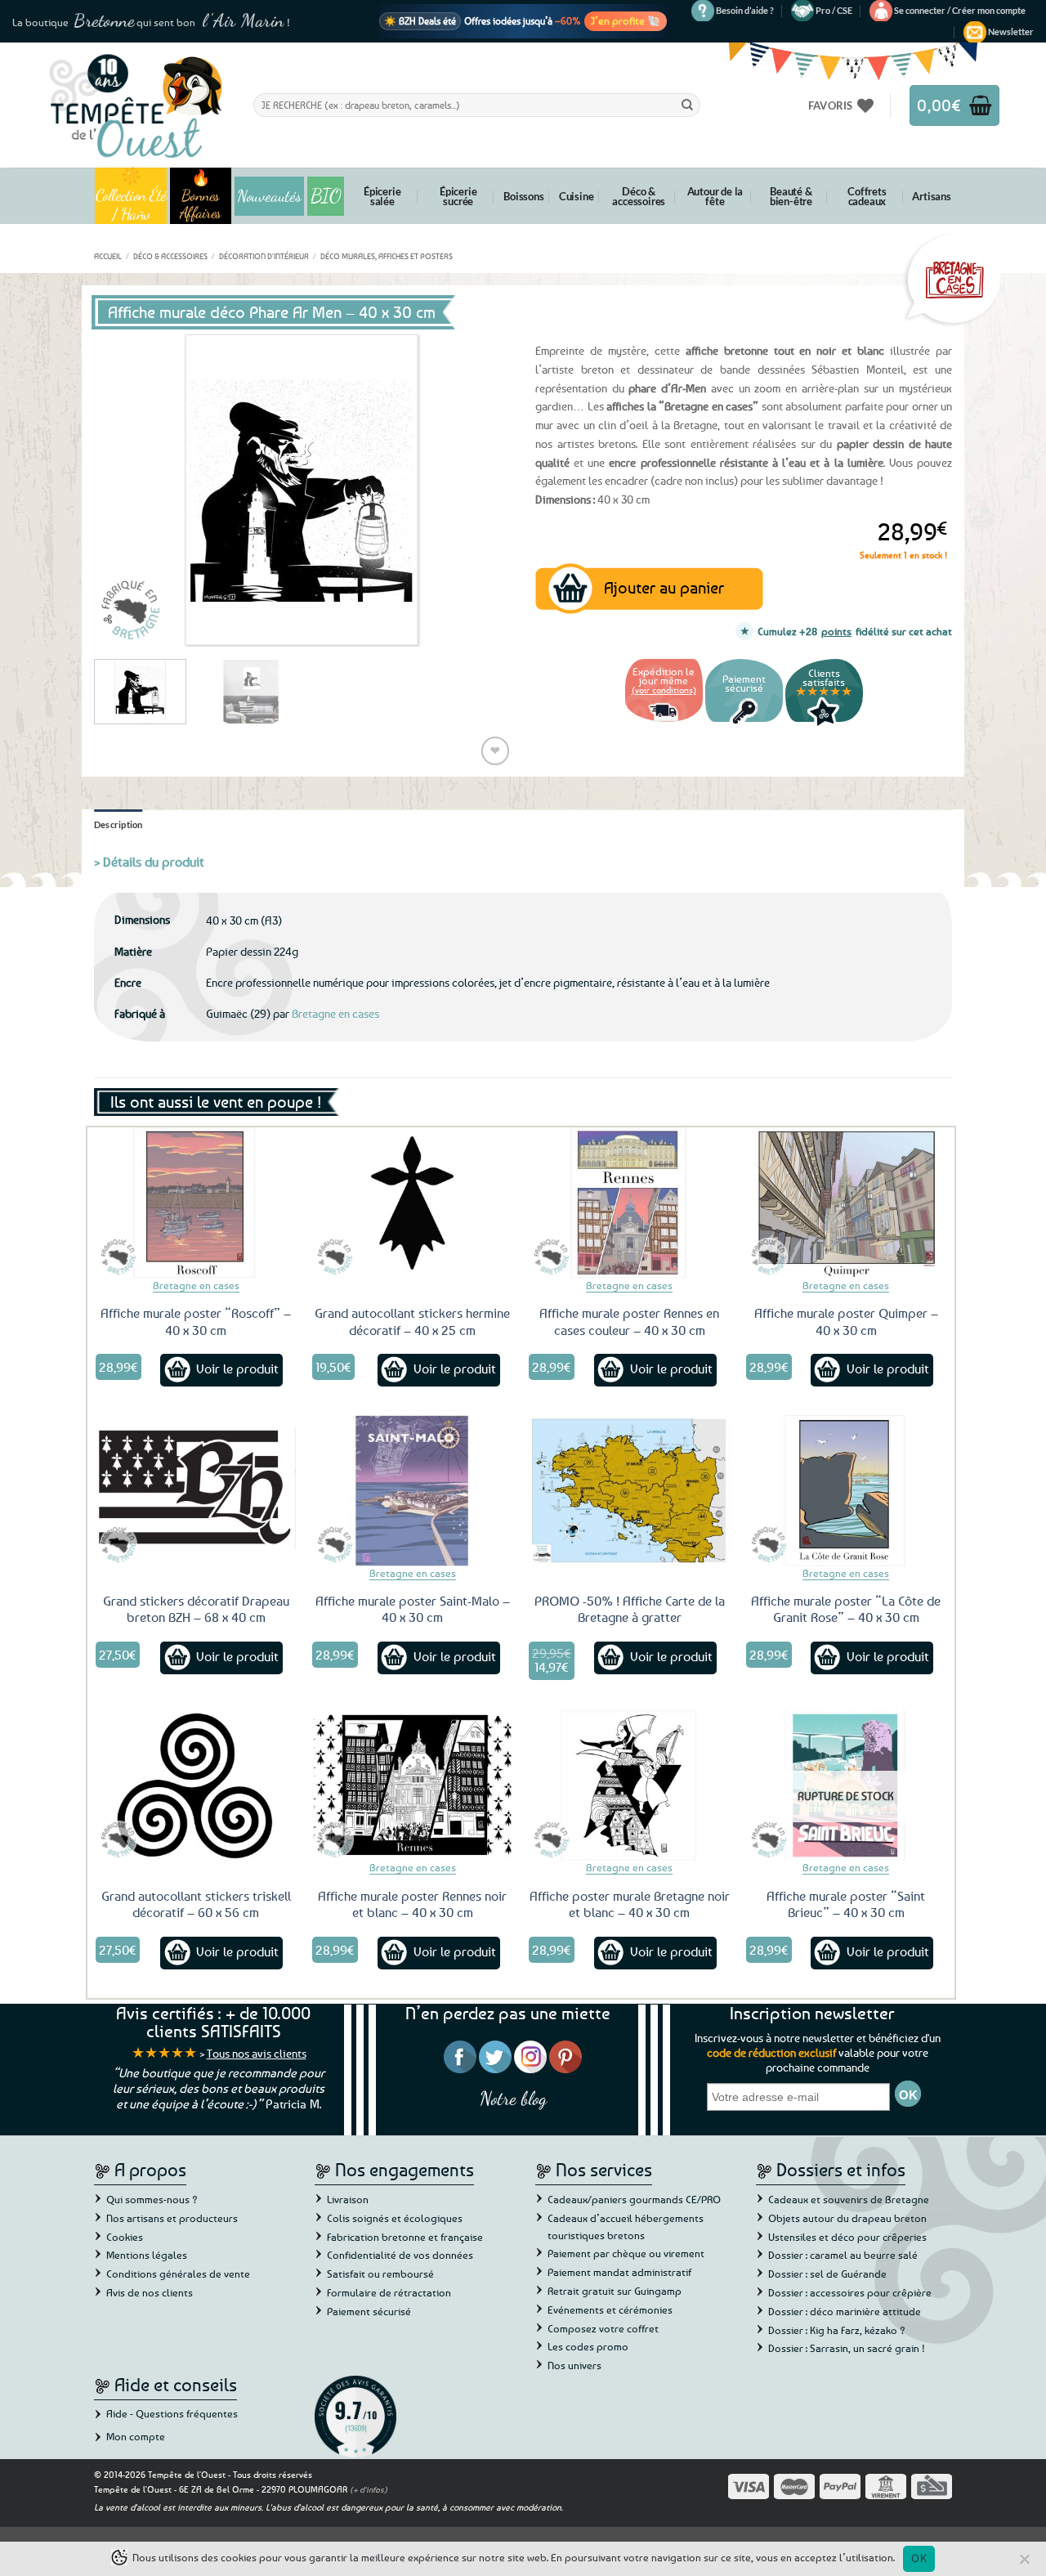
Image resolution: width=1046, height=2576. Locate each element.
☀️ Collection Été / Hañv (131, 196)
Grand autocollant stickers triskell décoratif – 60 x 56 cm (196, 1904)
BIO (326, 196)
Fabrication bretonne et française (405, 2237)
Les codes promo (588, 2346)
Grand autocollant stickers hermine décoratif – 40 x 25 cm (412, 1322)
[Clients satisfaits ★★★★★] (824, 724)
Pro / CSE (834, 10)
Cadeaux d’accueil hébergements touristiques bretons (626, 2227)
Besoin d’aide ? (745, 10)
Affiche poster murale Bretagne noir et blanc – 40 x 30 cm (630, 1904)
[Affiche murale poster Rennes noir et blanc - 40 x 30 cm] (413, 1785)
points (836, 631)
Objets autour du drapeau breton (847, 2218)
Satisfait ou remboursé (380, 2274)
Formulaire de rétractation (389, 2292)
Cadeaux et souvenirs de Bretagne (849, 2199)
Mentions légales (147, 2255)
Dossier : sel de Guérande (827, 2274)
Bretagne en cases (335, 1013)
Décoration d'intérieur (264, 256)
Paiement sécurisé (369, 2311)
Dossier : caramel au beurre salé (843, 2255)
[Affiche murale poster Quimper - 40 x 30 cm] (847, 1203)
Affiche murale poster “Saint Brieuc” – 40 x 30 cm (846, 1904)
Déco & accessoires (639, 196)
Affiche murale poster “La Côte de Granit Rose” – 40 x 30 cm (846, 1609)
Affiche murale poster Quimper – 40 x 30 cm (846, 1322)
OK (919, 2558)
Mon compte (136, 2436)
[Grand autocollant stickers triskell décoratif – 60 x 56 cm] (196, 1785)
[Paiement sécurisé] (744, 724)
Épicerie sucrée (458, 196)
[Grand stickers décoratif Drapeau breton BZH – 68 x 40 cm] (196, 1490)
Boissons (523, 196)
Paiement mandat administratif (619, 2272)
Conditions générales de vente (178, 2274)
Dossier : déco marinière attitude (845, 2311)
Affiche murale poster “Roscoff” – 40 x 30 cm (196, 1322)
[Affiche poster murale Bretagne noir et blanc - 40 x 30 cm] (629, 1785)
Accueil (108, 256)
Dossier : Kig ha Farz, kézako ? (837, 2330)
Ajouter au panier (664, 587)
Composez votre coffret (603, 2328)
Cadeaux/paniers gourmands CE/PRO (634, 2199)
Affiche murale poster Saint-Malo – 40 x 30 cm (413, 1609)
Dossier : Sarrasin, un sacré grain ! (847, 2348)
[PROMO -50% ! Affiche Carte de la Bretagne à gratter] (629, 1490)
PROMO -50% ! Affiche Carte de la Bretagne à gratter (630, 1609)
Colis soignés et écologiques (395, 2218)
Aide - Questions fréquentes (172, 2413)
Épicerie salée (382, 196)
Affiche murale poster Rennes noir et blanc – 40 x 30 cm (412, 1904)
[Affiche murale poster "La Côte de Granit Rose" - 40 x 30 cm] (847, 1490)
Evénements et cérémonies (610, 2309)
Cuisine (577, 196)
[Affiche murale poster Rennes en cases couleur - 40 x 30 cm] (629, 1203)
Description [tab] (118, 824)
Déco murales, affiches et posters (387, 256)
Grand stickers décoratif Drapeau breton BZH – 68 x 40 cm (196, 1609)
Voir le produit (237, 1369)
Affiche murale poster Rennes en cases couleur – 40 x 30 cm (629, 1322)
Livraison (348, 2199)
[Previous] (123, 490)
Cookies (125, 2237)
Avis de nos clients (150, 2292)
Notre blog (513, 2098)
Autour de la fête (715, 196)
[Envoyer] (687, 105)
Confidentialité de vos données (400, 2255)
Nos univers (574, 2365)
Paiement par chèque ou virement (626, 2253)
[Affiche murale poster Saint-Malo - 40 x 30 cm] (413, 1490)
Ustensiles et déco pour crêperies (847, 2237)
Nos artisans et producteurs (172, 2218)
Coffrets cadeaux (867, 196)
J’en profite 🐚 (626, 20)
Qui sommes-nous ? (152, 2199)
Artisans (931, 196)
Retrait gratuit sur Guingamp (615, 2291)
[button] (960, 11)
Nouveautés (269, 196)
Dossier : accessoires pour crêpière (850, 2292)
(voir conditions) (664, 690)
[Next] (482, 490)
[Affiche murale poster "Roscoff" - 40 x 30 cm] (196, 1203)
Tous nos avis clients (257, 2053)
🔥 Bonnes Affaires (201, 196)
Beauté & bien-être (791, 196)
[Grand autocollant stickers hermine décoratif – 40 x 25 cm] (413, 1203)
